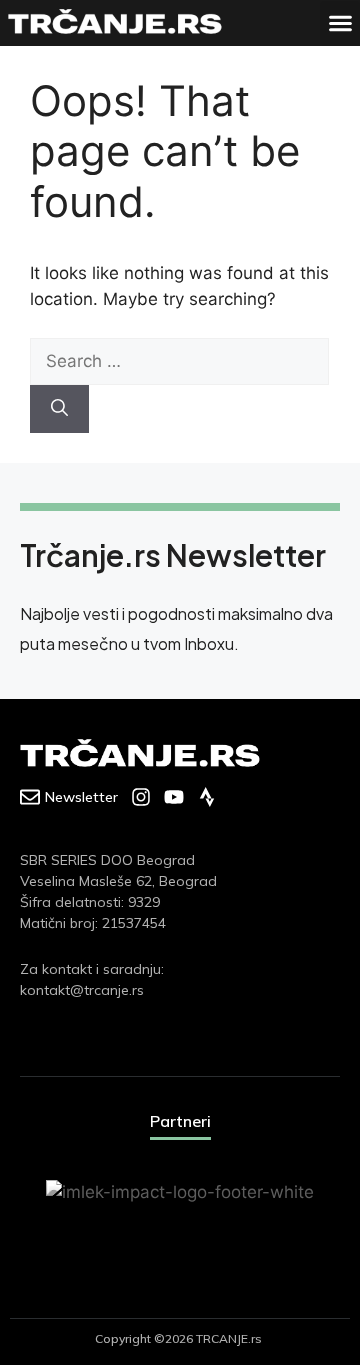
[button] (340, 23)
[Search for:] (179, 361)
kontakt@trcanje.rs (82, 990)
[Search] (59, 409)
